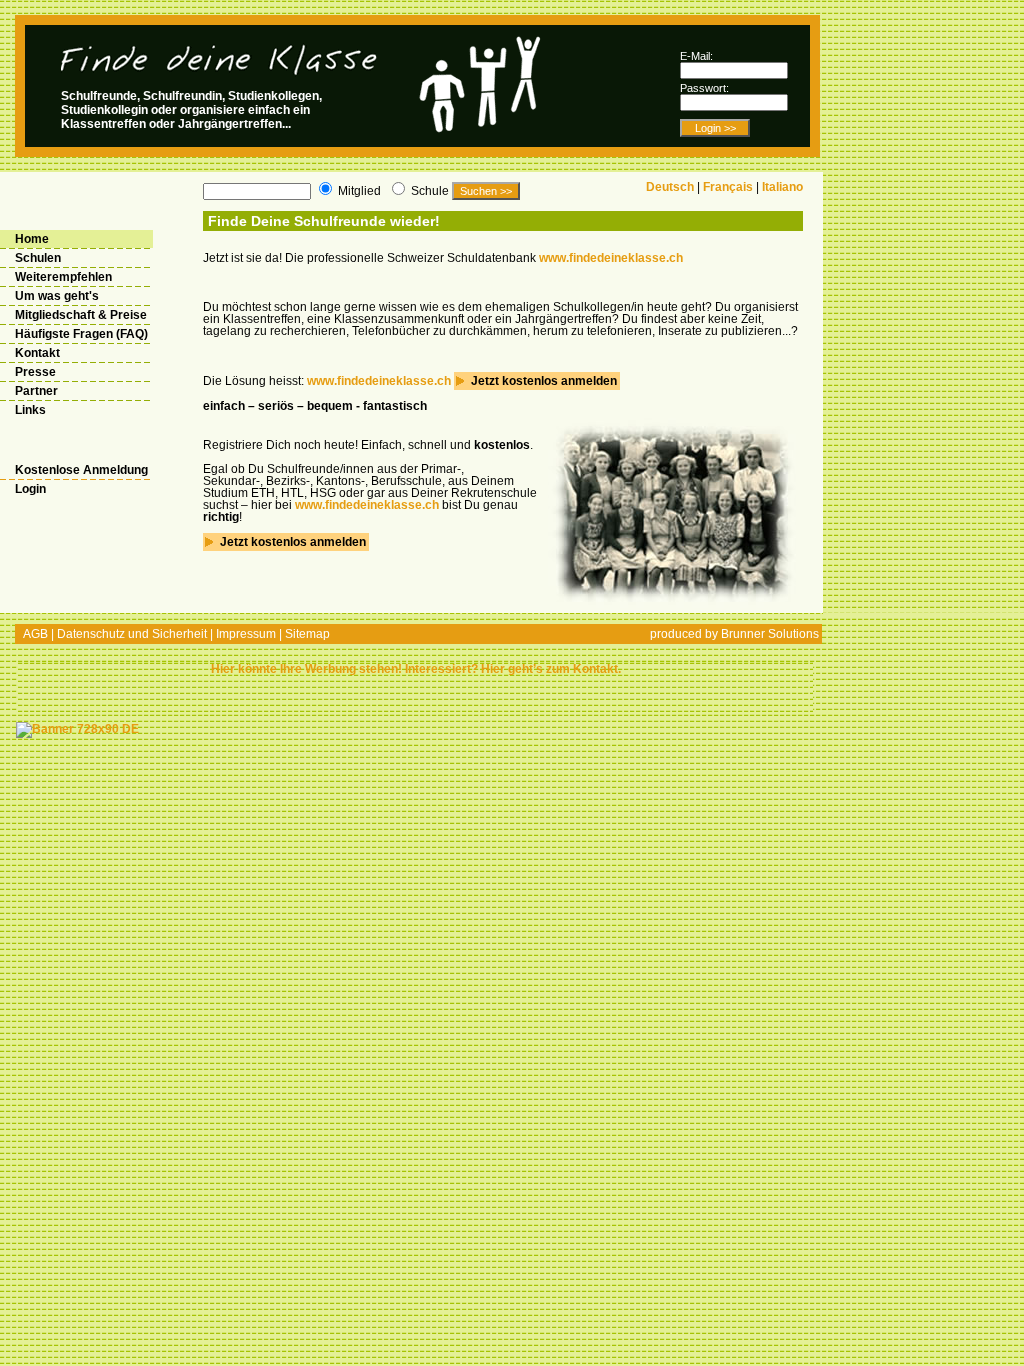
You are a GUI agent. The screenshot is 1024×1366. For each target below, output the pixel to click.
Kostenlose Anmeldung (81, 470)
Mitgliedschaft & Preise (81, 315)
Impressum (246, 634)
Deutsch (670, 187)
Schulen (38, 258)
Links (30, 410)
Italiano (782, 187)
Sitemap (307, 634)
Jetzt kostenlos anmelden (542, 381)
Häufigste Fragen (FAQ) (81, 334)
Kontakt (37, 353)
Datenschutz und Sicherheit (132, 634)
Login (30, 489)
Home (32, 239)
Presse (35, 372)
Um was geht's (57, 296)
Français (728, 187)
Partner (36, 391)
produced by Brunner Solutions (734, 634)
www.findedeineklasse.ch (611, 258)
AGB (35, 634)
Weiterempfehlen (63, 277)
